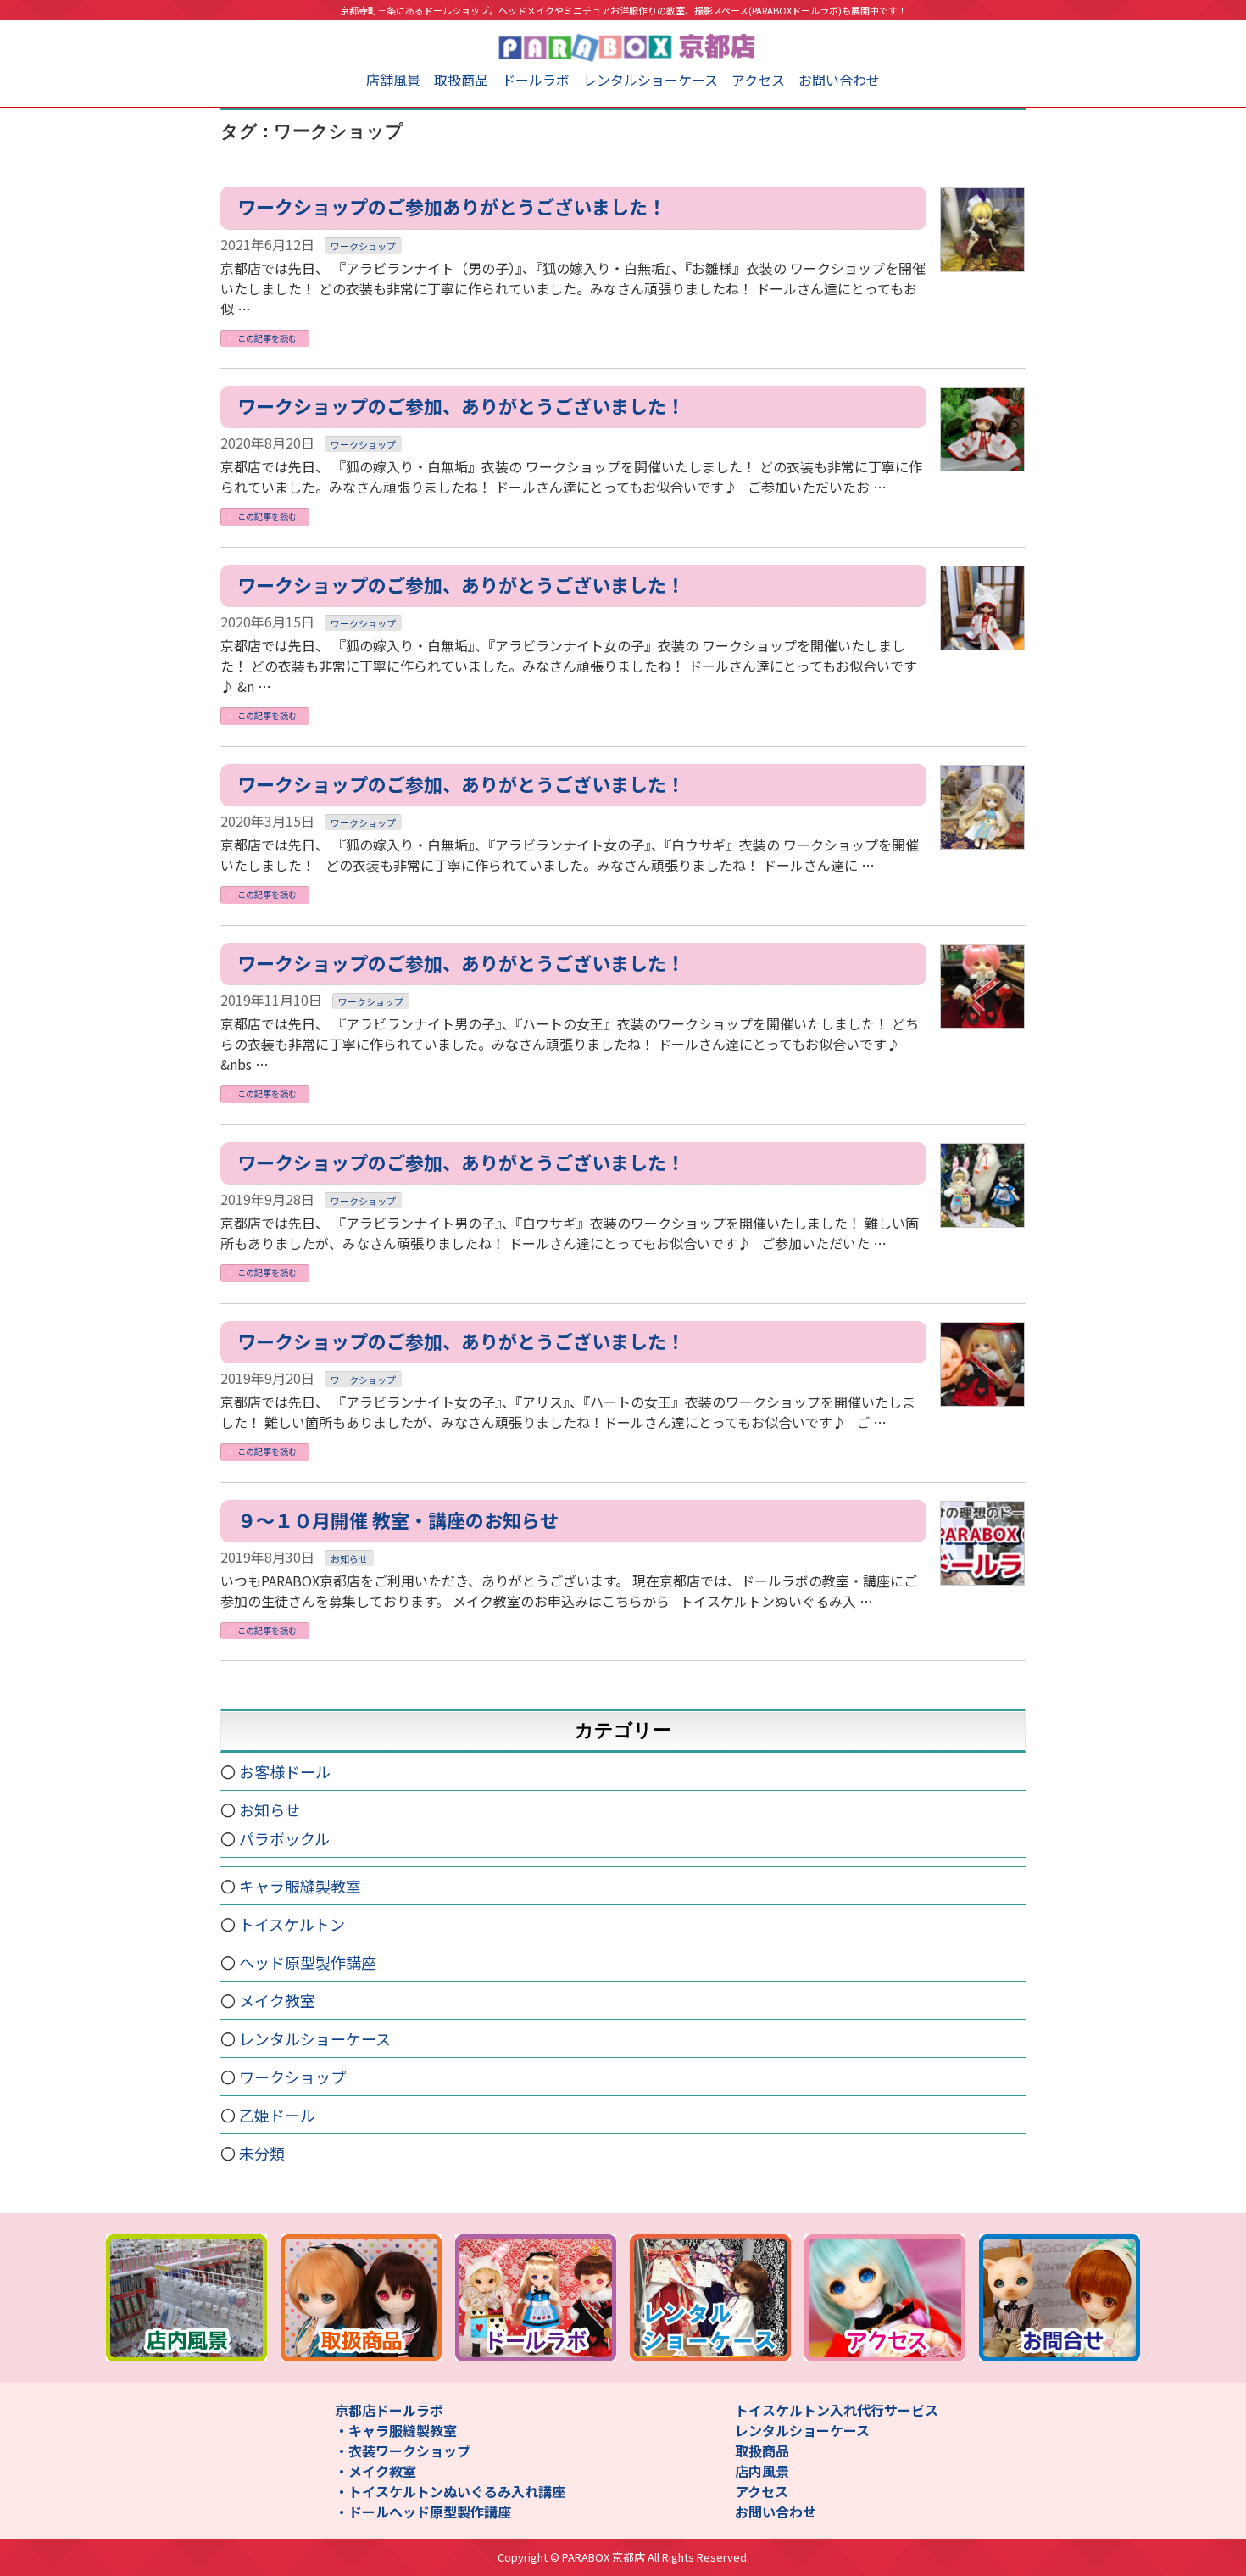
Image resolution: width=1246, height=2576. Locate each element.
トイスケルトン (292, 1924)
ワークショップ (363, 246)
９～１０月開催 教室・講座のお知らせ (398, 1519)
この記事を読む (267, 338)
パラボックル (284, 1838)
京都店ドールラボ (389, 2410)
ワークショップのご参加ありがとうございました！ (452, 206)
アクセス (758, 80)
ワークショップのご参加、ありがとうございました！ (461, 405)
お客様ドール (285, 1771)
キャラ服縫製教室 (300, 1886)
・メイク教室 (375, 2471)
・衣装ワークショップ (403, 2451)
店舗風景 (393, 80)
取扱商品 (461, 80)
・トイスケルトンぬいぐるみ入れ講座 (450, 2491)
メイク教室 (277, 2000)
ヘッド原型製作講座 (308, 1962)
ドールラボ (536, 80)
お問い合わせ (839, 80)
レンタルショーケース (651, 80)
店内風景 (762, 2471)
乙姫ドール (277, 2115)
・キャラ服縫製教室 (396, 2430)
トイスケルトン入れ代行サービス (837, 2410)
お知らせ (349, 1558)
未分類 (262, 2153)
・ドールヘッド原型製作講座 (423, 2512)
